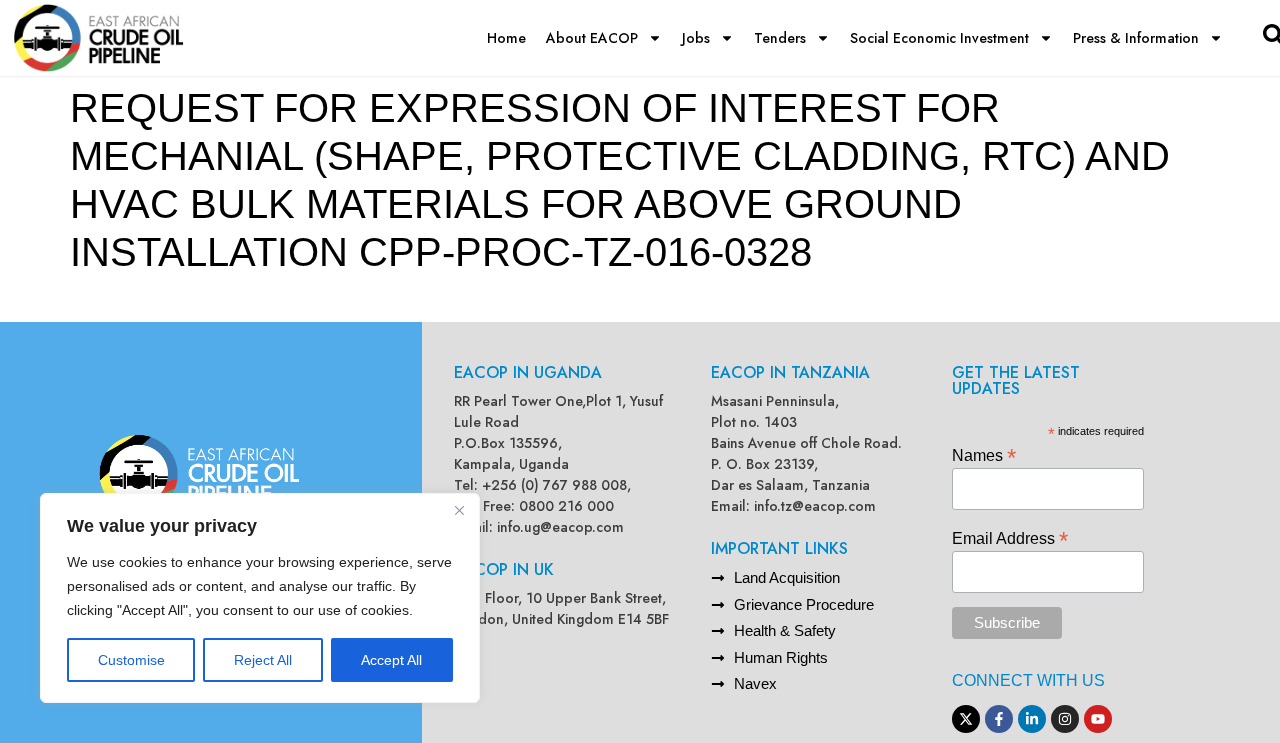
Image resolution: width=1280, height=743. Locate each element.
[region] (260, 598)
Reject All (263, 660)
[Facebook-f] (999, 719)
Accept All (391, 660)
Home (506, 38)
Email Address (1010, 537)
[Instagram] (1065, 719)
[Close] (459, 510)
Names (984, 454)
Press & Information (1136, 38)
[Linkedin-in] (1032, 719)
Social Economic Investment (939, 38)
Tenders (780, 38)
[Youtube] (1098, 719)
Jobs (696, 38)
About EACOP (592, 38)
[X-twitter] (966, 719)
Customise (131, 660)
